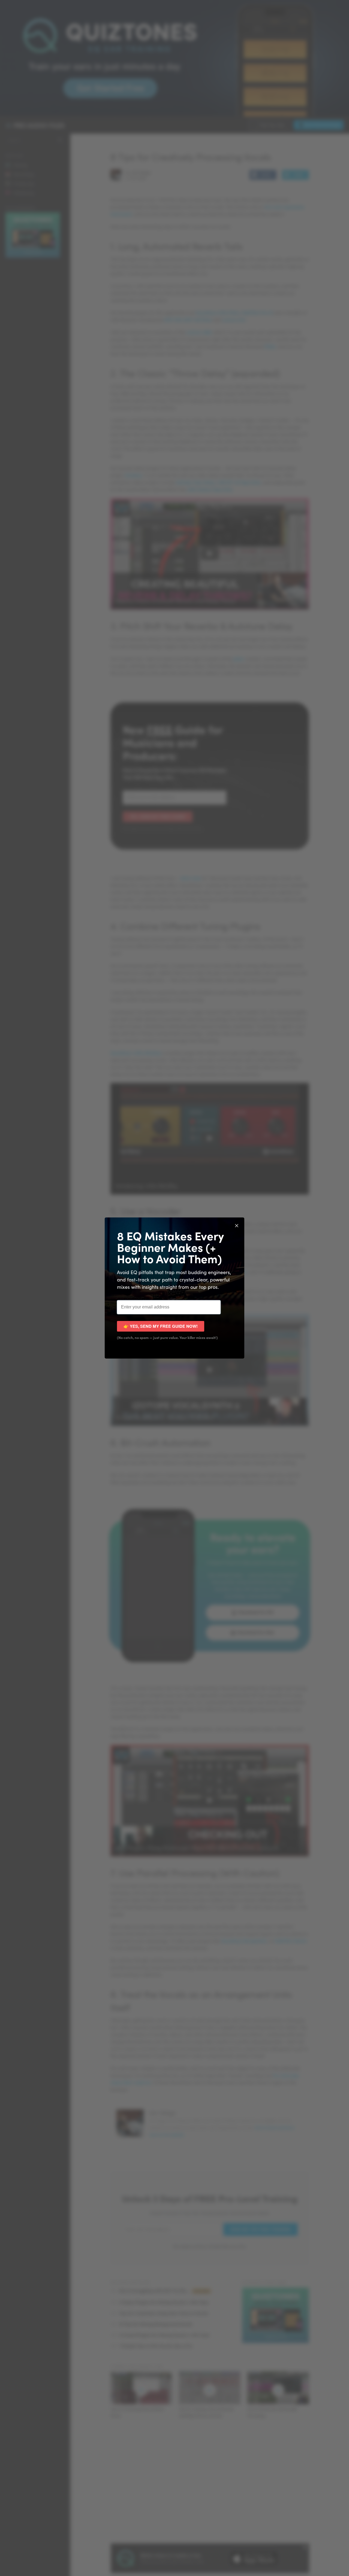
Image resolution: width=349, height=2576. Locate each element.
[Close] (237, 1225)
